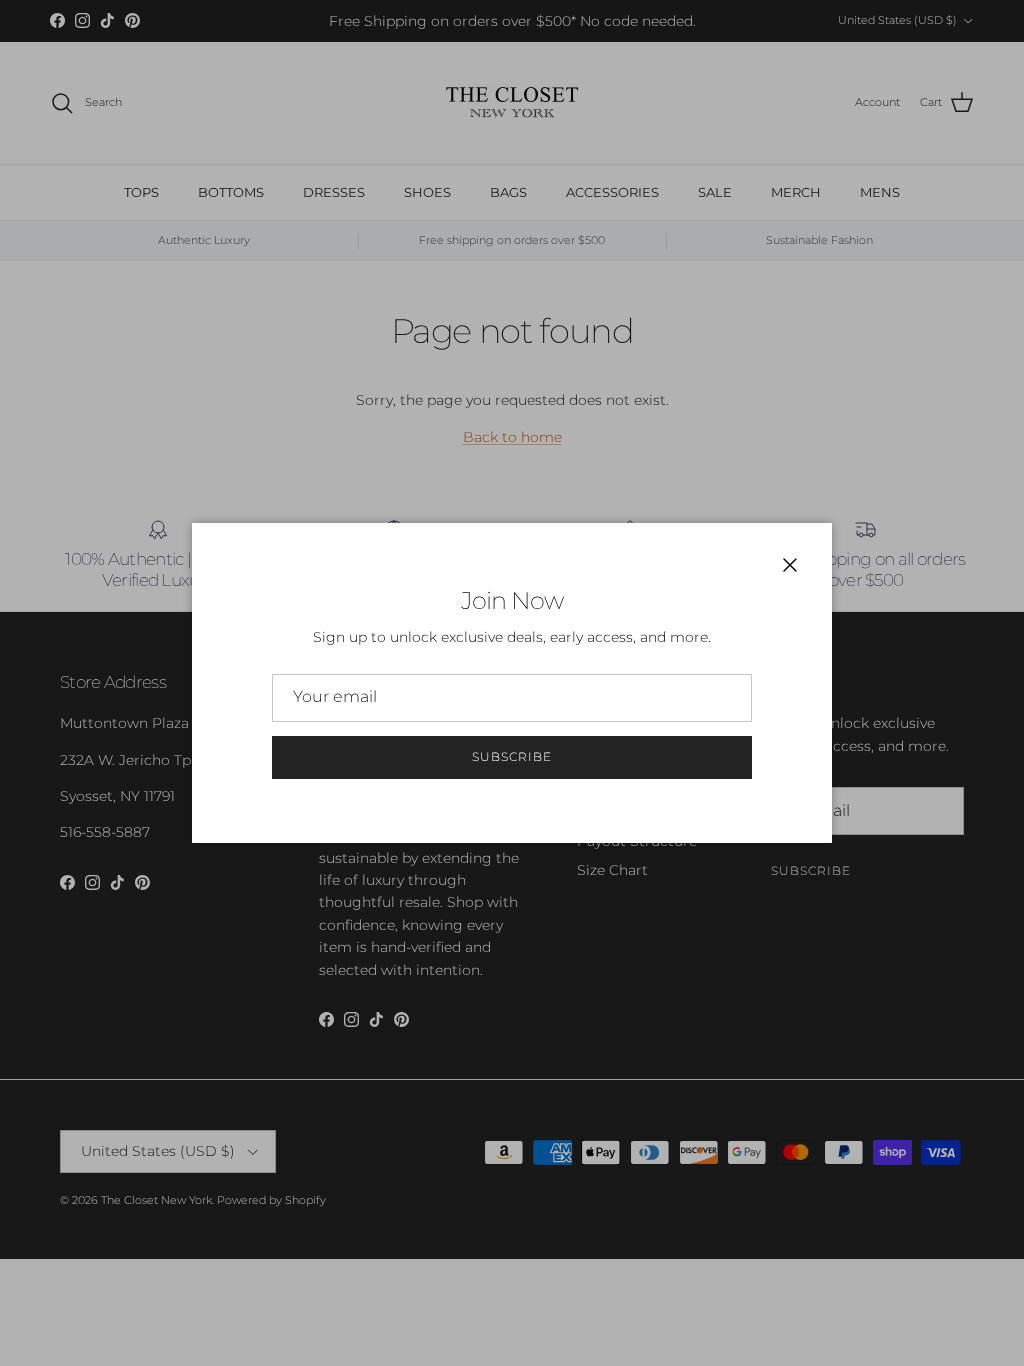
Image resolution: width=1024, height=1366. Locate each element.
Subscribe (512, 756)
